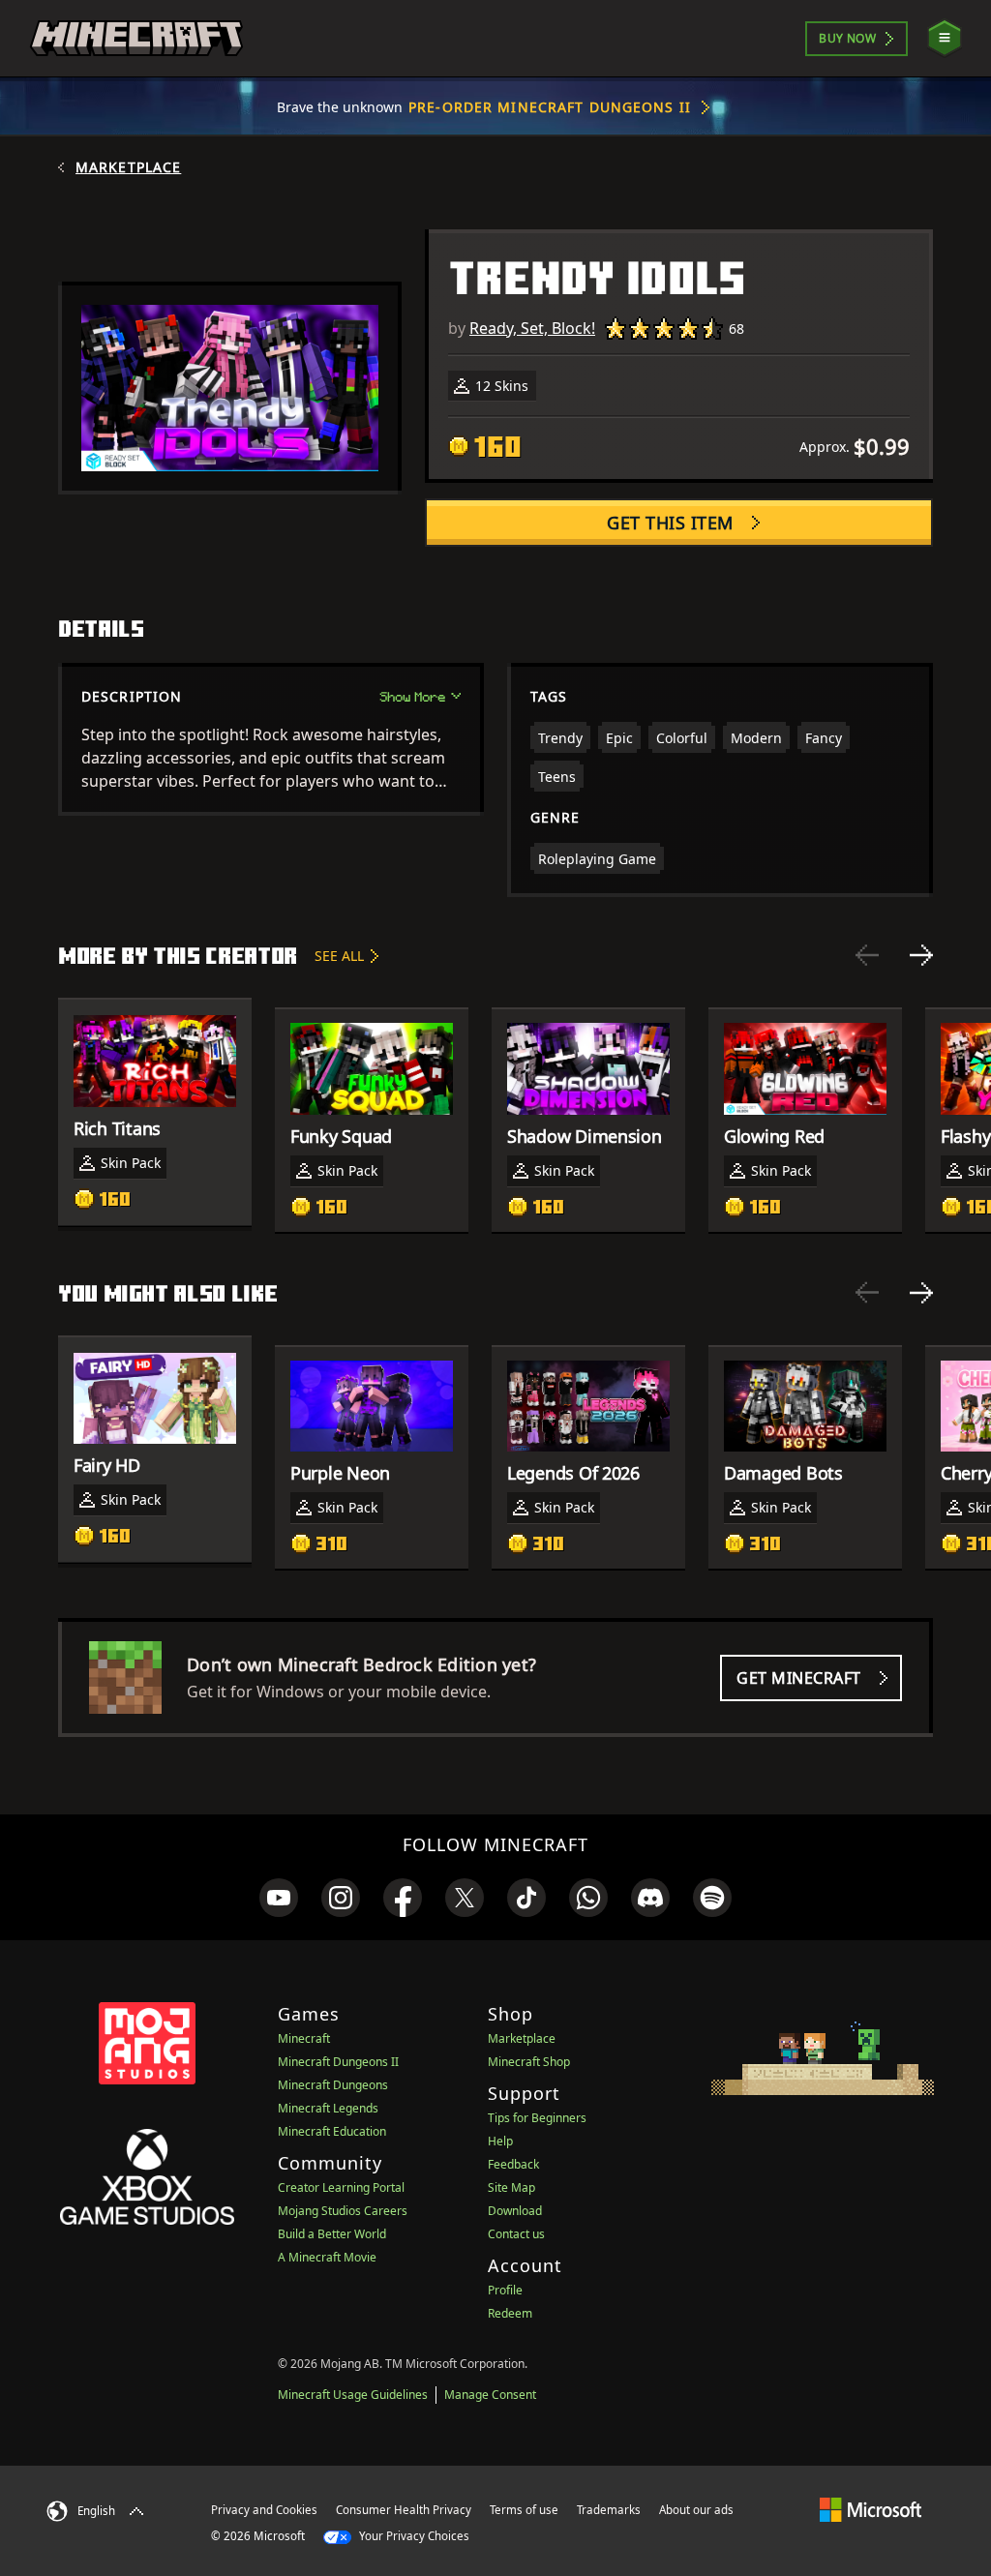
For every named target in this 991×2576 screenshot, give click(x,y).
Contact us (516, 2234)
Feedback (513, 2164)
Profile (505, 2290)
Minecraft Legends (328, 2108)
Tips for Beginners (537, 2118)
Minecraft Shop (529, 2062)
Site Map (511, 2187)
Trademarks (609, 2510)
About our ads (696, 2510)
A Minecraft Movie (327, 2257)
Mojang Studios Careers (343, 2211)
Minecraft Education (332, 2131)
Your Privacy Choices (413, 2536)
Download (515, 2211)
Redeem (510, 2313)
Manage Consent (490, 2395)
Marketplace (128, 167)
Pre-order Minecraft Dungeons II (550, 107)
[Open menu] (945, 38)
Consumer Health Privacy (404, 2510)
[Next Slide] (921, 955)
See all (339, 956)
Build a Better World (332, 2234)
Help (500, 2141)
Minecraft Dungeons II (338, 2062)
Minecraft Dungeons (333, 2085)
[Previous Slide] (867, 955)
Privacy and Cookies (264, 2510)
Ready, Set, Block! (532, 328)
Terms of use (524, 2510)
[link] (279, 1898)
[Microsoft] (871, 2509)
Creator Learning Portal (341, 2187)
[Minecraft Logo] (136, 39)
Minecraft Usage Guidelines (353, 2395)
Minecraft (304, 2038)
